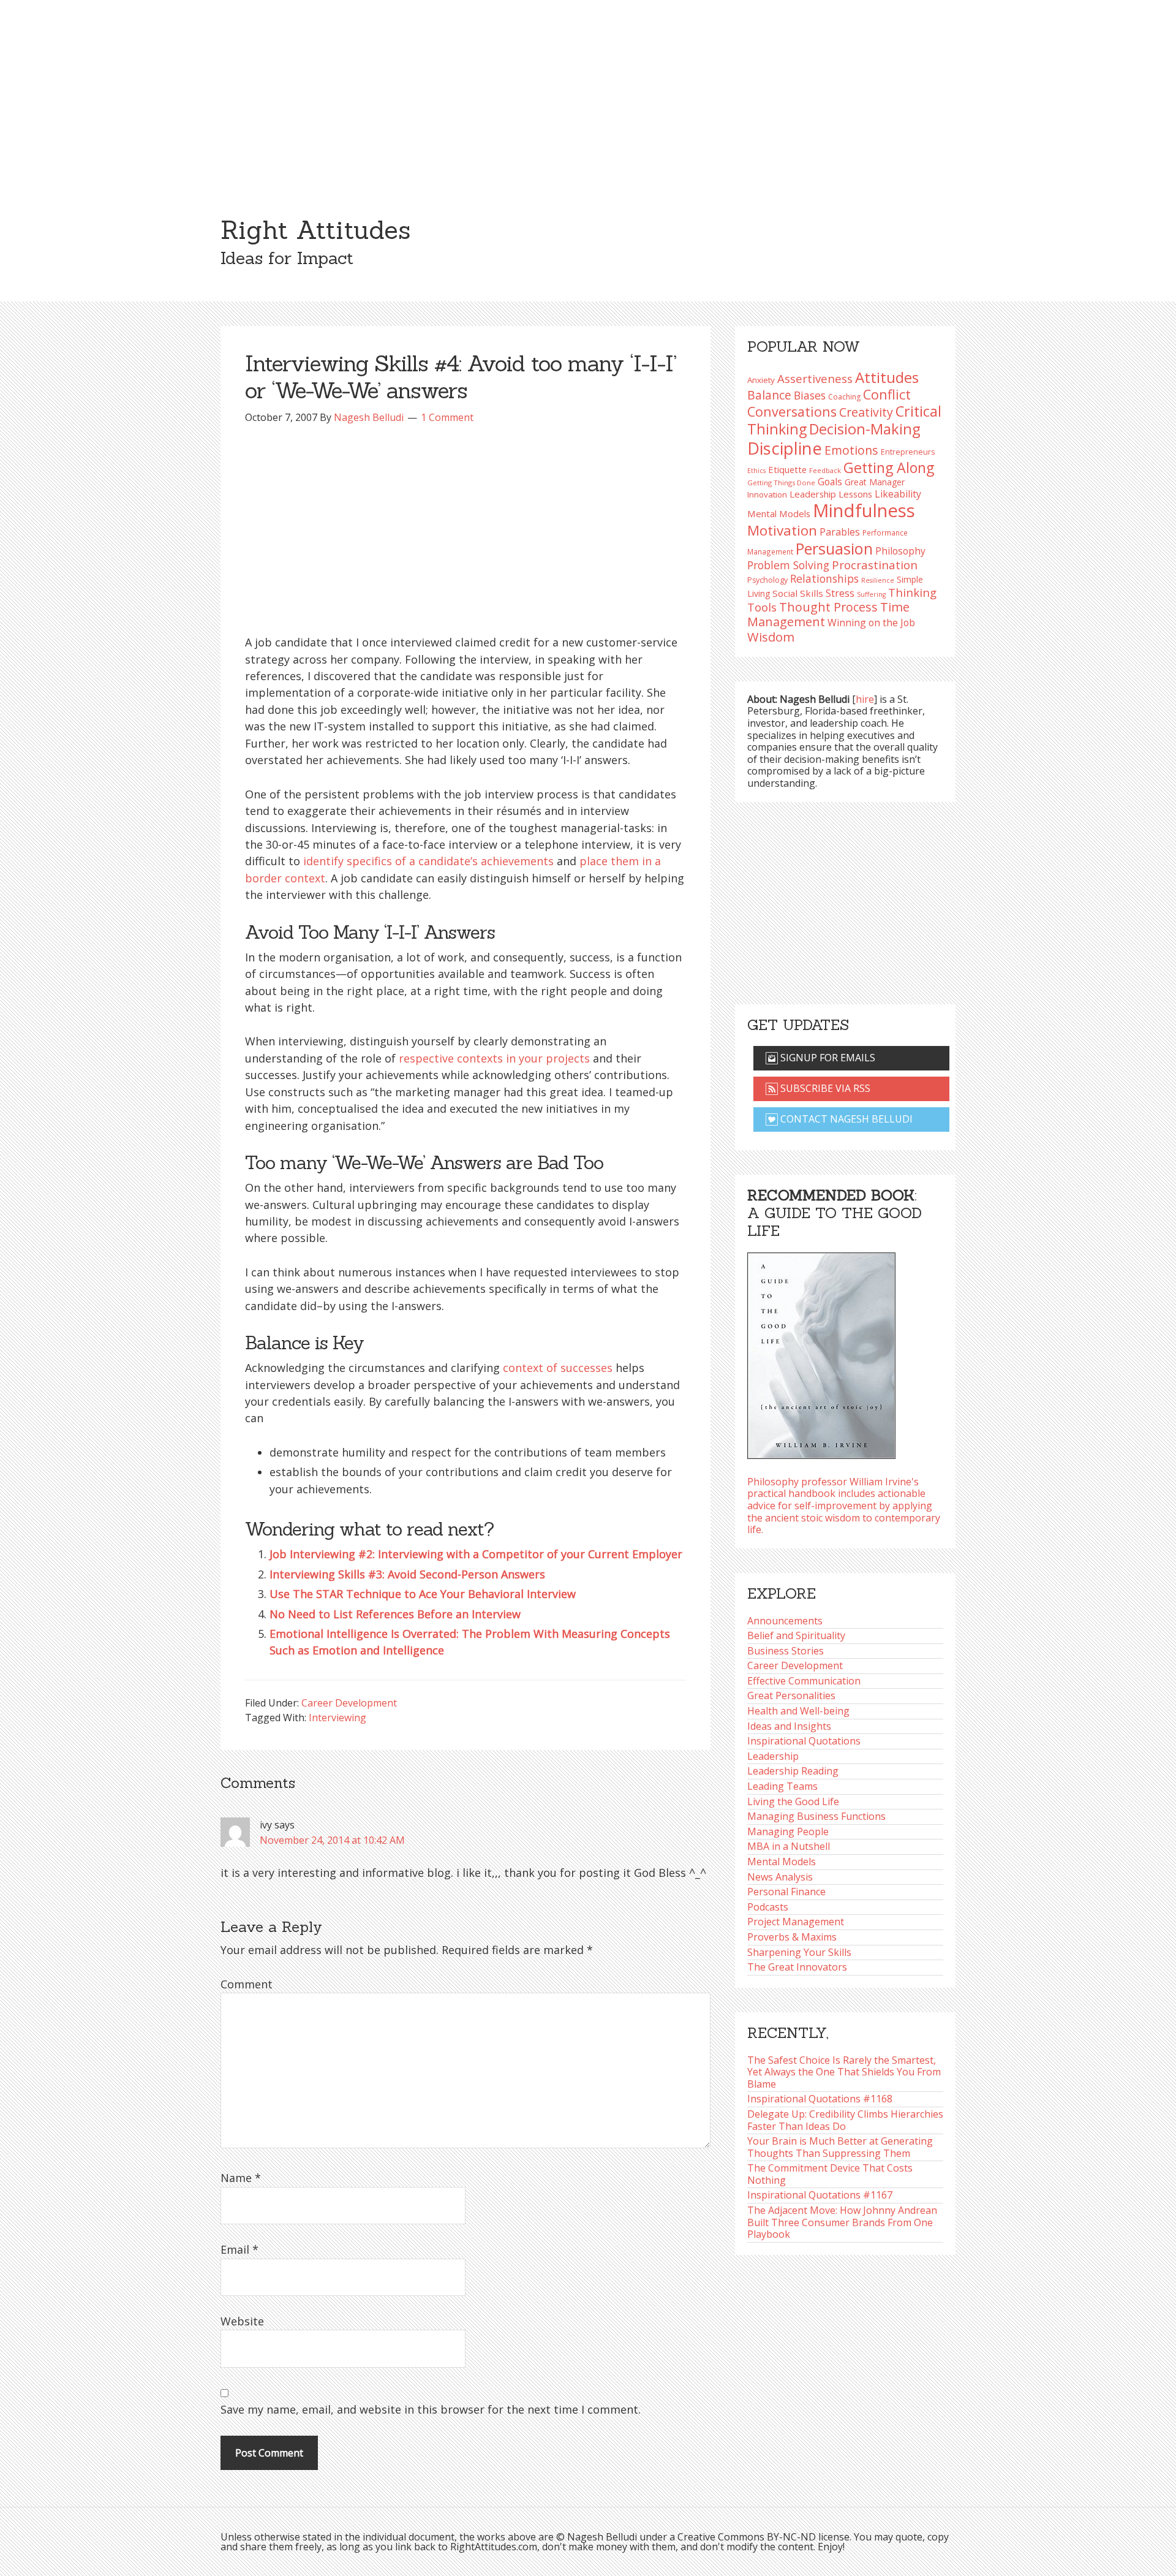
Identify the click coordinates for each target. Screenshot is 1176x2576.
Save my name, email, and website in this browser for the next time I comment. (431, 2409)
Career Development (349, 1703)
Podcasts (768, 1907)
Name (241, 2178)
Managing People (788, 1832)
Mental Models (779, 513)
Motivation (782, 530)
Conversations (792, 411)
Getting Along (889, 468)
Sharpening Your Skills (799, 1952)
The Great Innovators (797, 1967)
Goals (830, 482)
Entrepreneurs (908, 452)
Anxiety (761, 380)
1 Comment (447, 417)
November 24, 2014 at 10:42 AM (332, 1840)
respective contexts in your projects (494, 1058)
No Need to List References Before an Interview (395, 1614)
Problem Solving (788, 565)
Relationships (824, 578)
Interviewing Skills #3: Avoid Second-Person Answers (407, 1574)
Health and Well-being (798, 1711)
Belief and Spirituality (796, 1635)
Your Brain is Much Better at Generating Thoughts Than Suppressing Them (840, 2147)
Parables (840, 532)
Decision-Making (865, 429)
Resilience (878, 580)
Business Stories (786, 1651)
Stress (840, 593)
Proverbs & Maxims (792, 1937)
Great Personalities (791, 1695)
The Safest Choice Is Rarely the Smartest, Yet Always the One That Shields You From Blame (844, 2072)
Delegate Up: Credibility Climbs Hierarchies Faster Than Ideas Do (845, 2120)
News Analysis (780, 1877)
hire (865, 699)
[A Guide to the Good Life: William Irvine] (821, 1352)
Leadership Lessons (831, 494)
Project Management (796, 1922)
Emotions (851, 450)
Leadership (773, 1756)
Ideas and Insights (789, 1726)
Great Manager (875, 482)
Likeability (898, 494)
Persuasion (834, 548)
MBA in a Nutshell (789, 1846)
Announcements (785, 1621)
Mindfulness (864, 510)
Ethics (756, 471)
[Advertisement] (588, 92)
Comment (247, 1984)
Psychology (767, 580)
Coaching (844, 397)
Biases (810, 395)
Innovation (767, 494)
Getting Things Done (781, 483)
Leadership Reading (793, 1771)
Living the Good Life (793, 1801)
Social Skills (798, 593)
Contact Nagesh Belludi (845, 1119)
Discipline (785, 448)
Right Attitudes (315, 230)
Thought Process (828, 607)
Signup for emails (827, 1058)
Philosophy (900, 551)
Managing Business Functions (816, 1816)
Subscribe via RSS (824, 1088)
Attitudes (887, 377)
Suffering (871, 594)
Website (242, 2321)
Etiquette (787, 469)
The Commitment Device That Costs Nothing (830, 2174)
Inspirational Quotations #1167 (820, 2195)
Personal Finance (786, 1892)
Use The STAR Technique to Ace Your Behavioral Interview (423, 1594)
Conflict (887, 394)
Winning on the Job (871, 623)
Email (239, 2249)
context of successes (558, 1368)
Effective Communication (804, 1681)
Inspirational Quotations (804, 1741)
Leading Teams (782, 1786)
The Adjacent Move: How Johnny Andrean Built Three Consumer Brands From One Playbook (842, 2222)
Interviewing (337, 1718)
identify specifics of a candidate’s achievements (428, 861)
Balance (769, 395)
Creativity (866, 412)
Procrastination (875, 565)
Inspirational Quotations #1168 (820, 2099)
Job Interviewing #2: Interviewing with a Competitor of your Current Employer (476, 1554)
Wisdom (771, 637)
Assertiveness (815, 378)
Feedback (825, 470)
